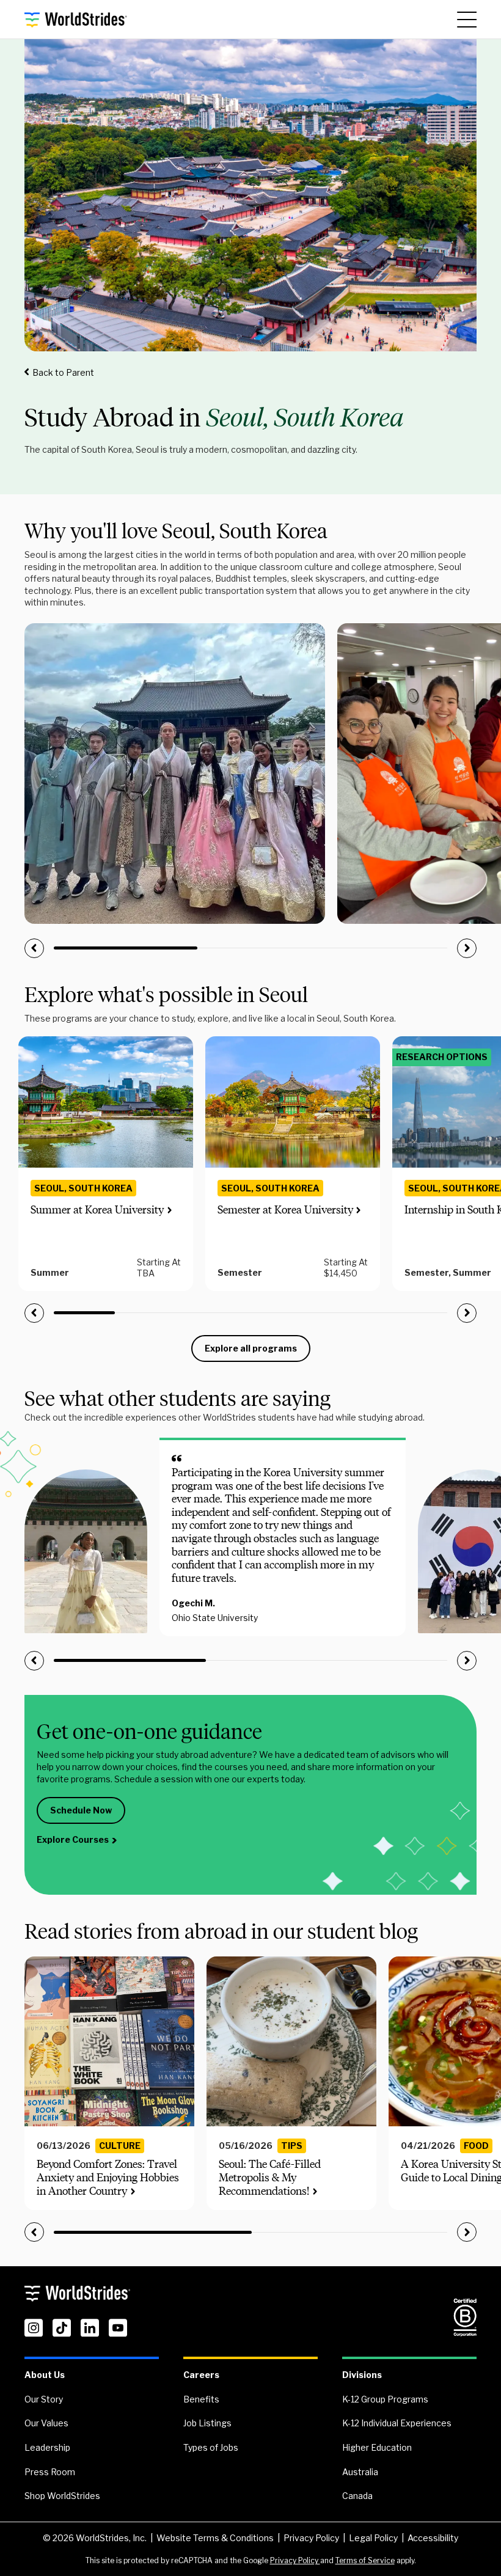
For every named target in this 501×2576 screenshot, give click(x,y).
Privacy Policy (311, 2538)
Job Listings (207, 2423)
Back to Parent (63, 372)
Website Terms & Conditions (215, 2538)
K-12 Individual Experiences (397, 2423)
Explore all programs (251, 1348)
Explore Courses (73, 1839)
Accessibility (433, 2538)
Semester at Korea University (285, 1210)
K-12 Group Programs (385, 2399)
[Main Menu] (467, 20)
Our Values (46, 2423)
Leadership (47, 2447)
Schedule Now (81, 1810)
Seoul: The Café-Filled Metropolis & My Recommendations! (270, 2177)
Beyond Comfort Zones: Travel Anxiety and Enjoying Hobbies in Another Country (108, 2177)
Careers (201, 2375)
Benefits (201, 2399)
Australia (360, 2472)
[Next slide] (467, 948)
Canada (357, 2496)
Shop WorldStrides (62, 2496)
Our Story (44, 2399)
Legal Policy (373, 2538)
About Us (45, 2375)
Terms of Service (365, 2560)
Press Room (50, 2472)
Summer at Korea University (97, 1210)
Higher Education (377, 2447)
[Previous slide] (34, 948)
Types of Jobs (211, 2447)
